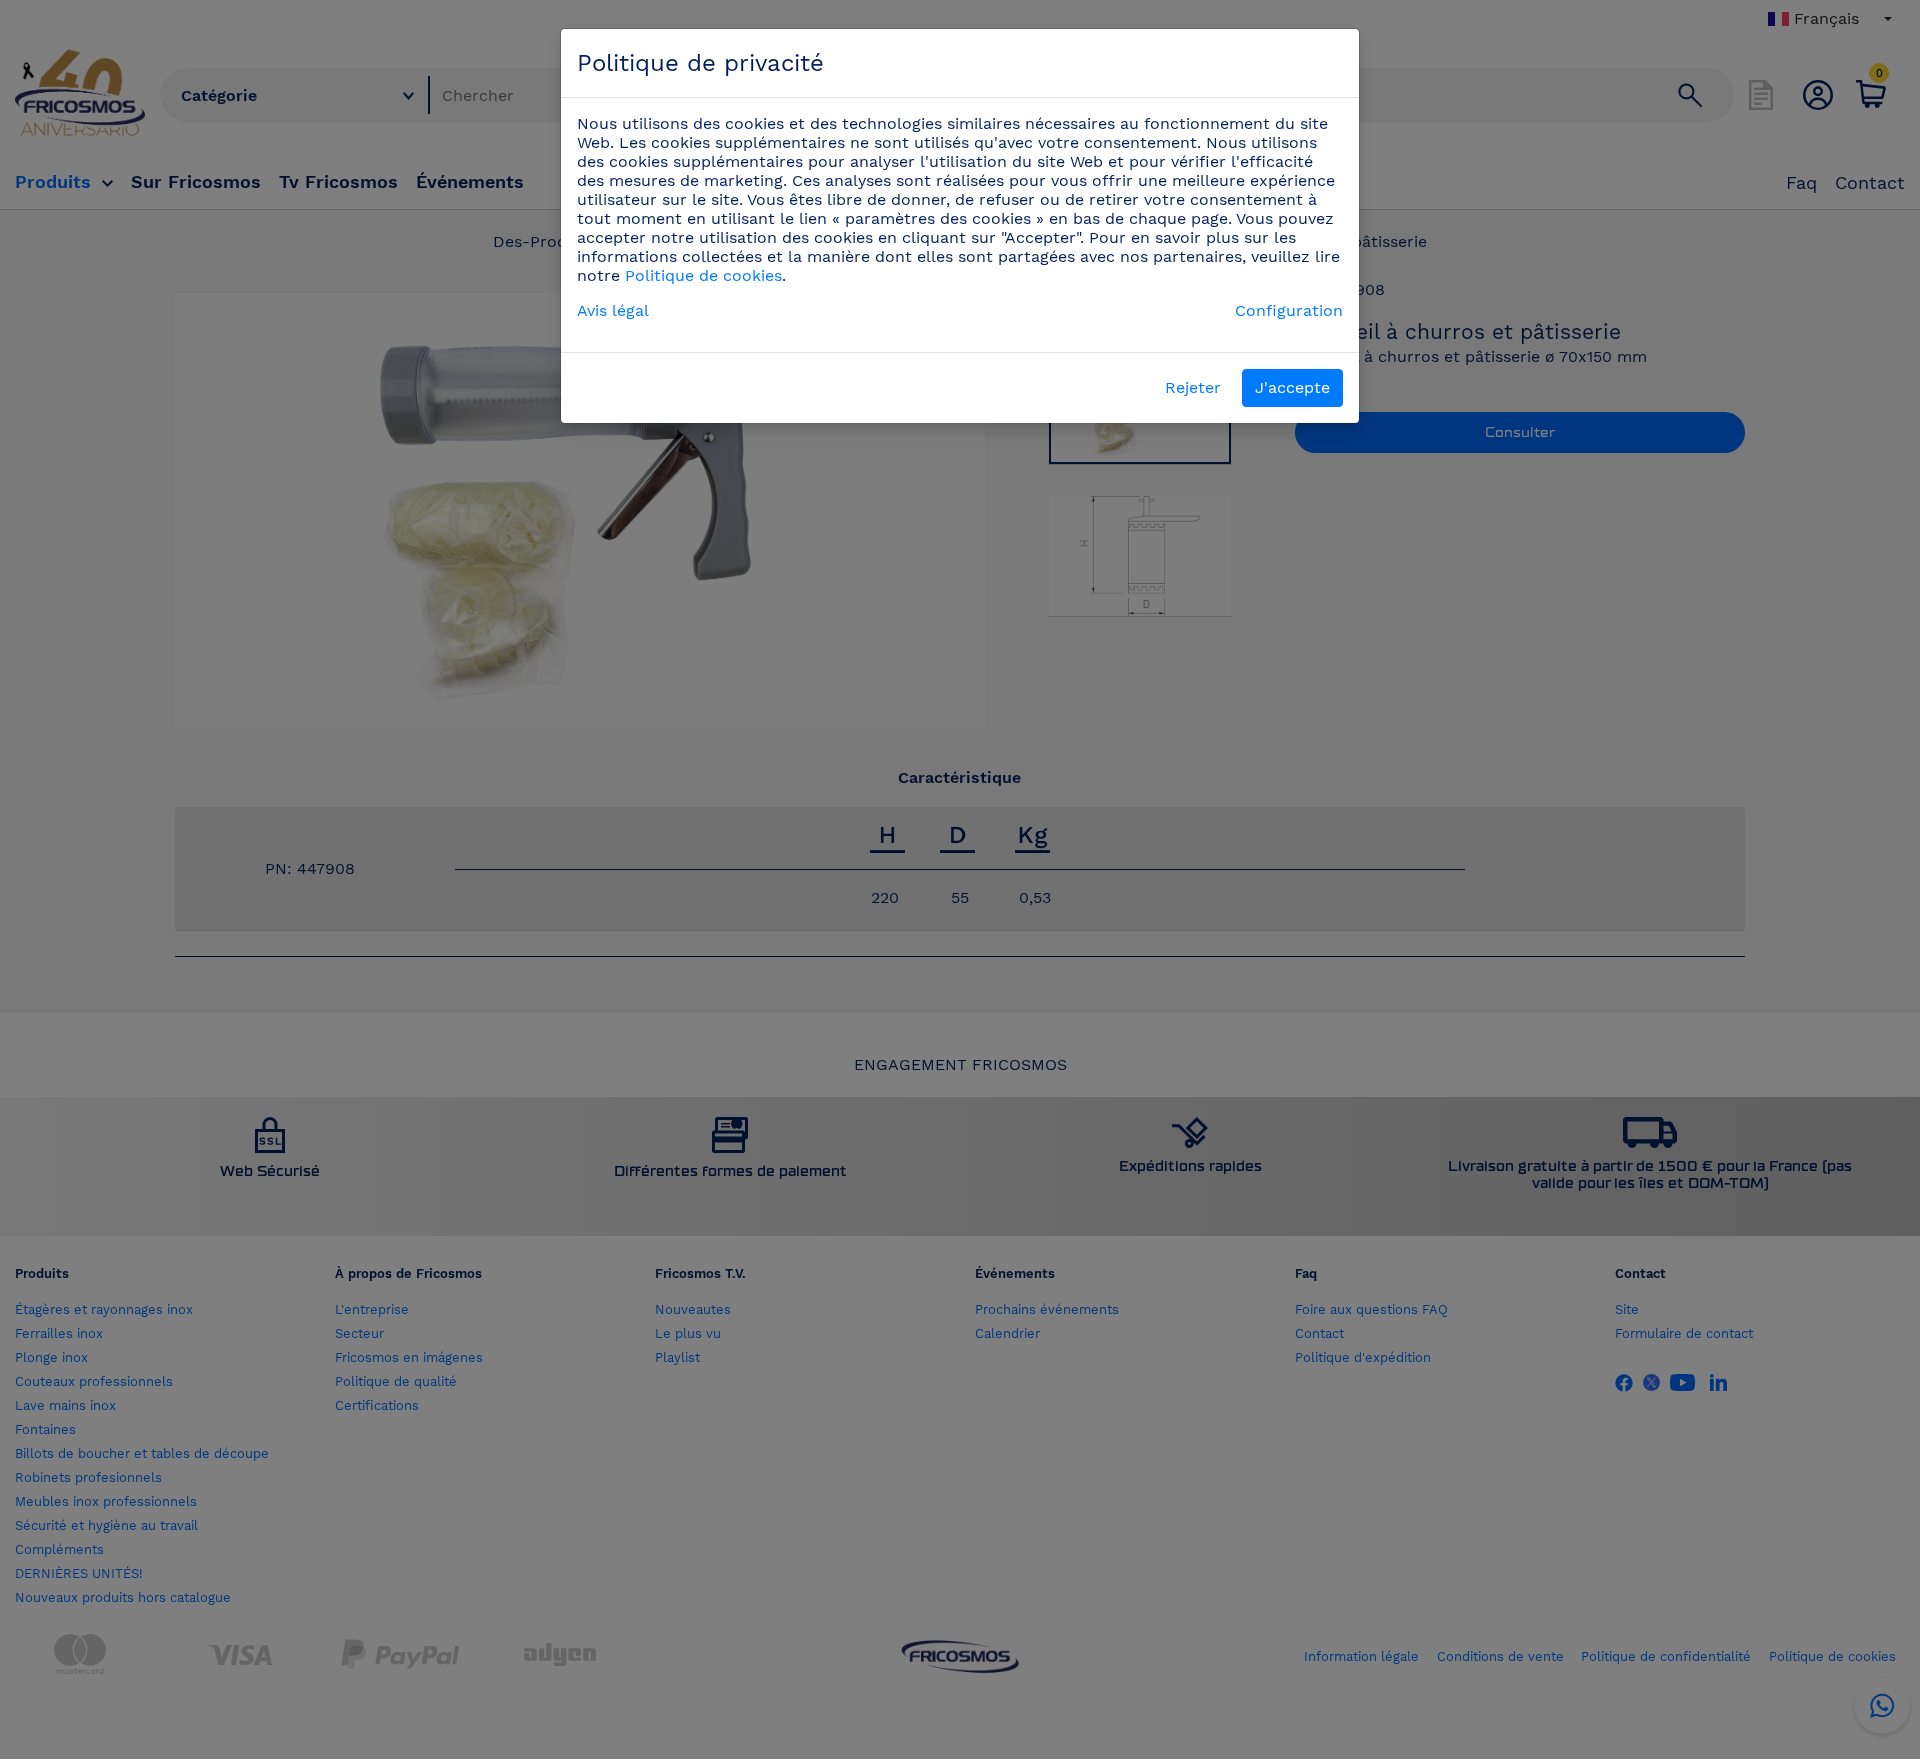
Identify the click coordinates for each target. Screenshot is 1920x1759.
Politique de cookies (703, 275)
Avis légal (613, 310)
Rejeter (1193, 387)
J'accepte (1292, 387)
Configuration (1289, 310)
